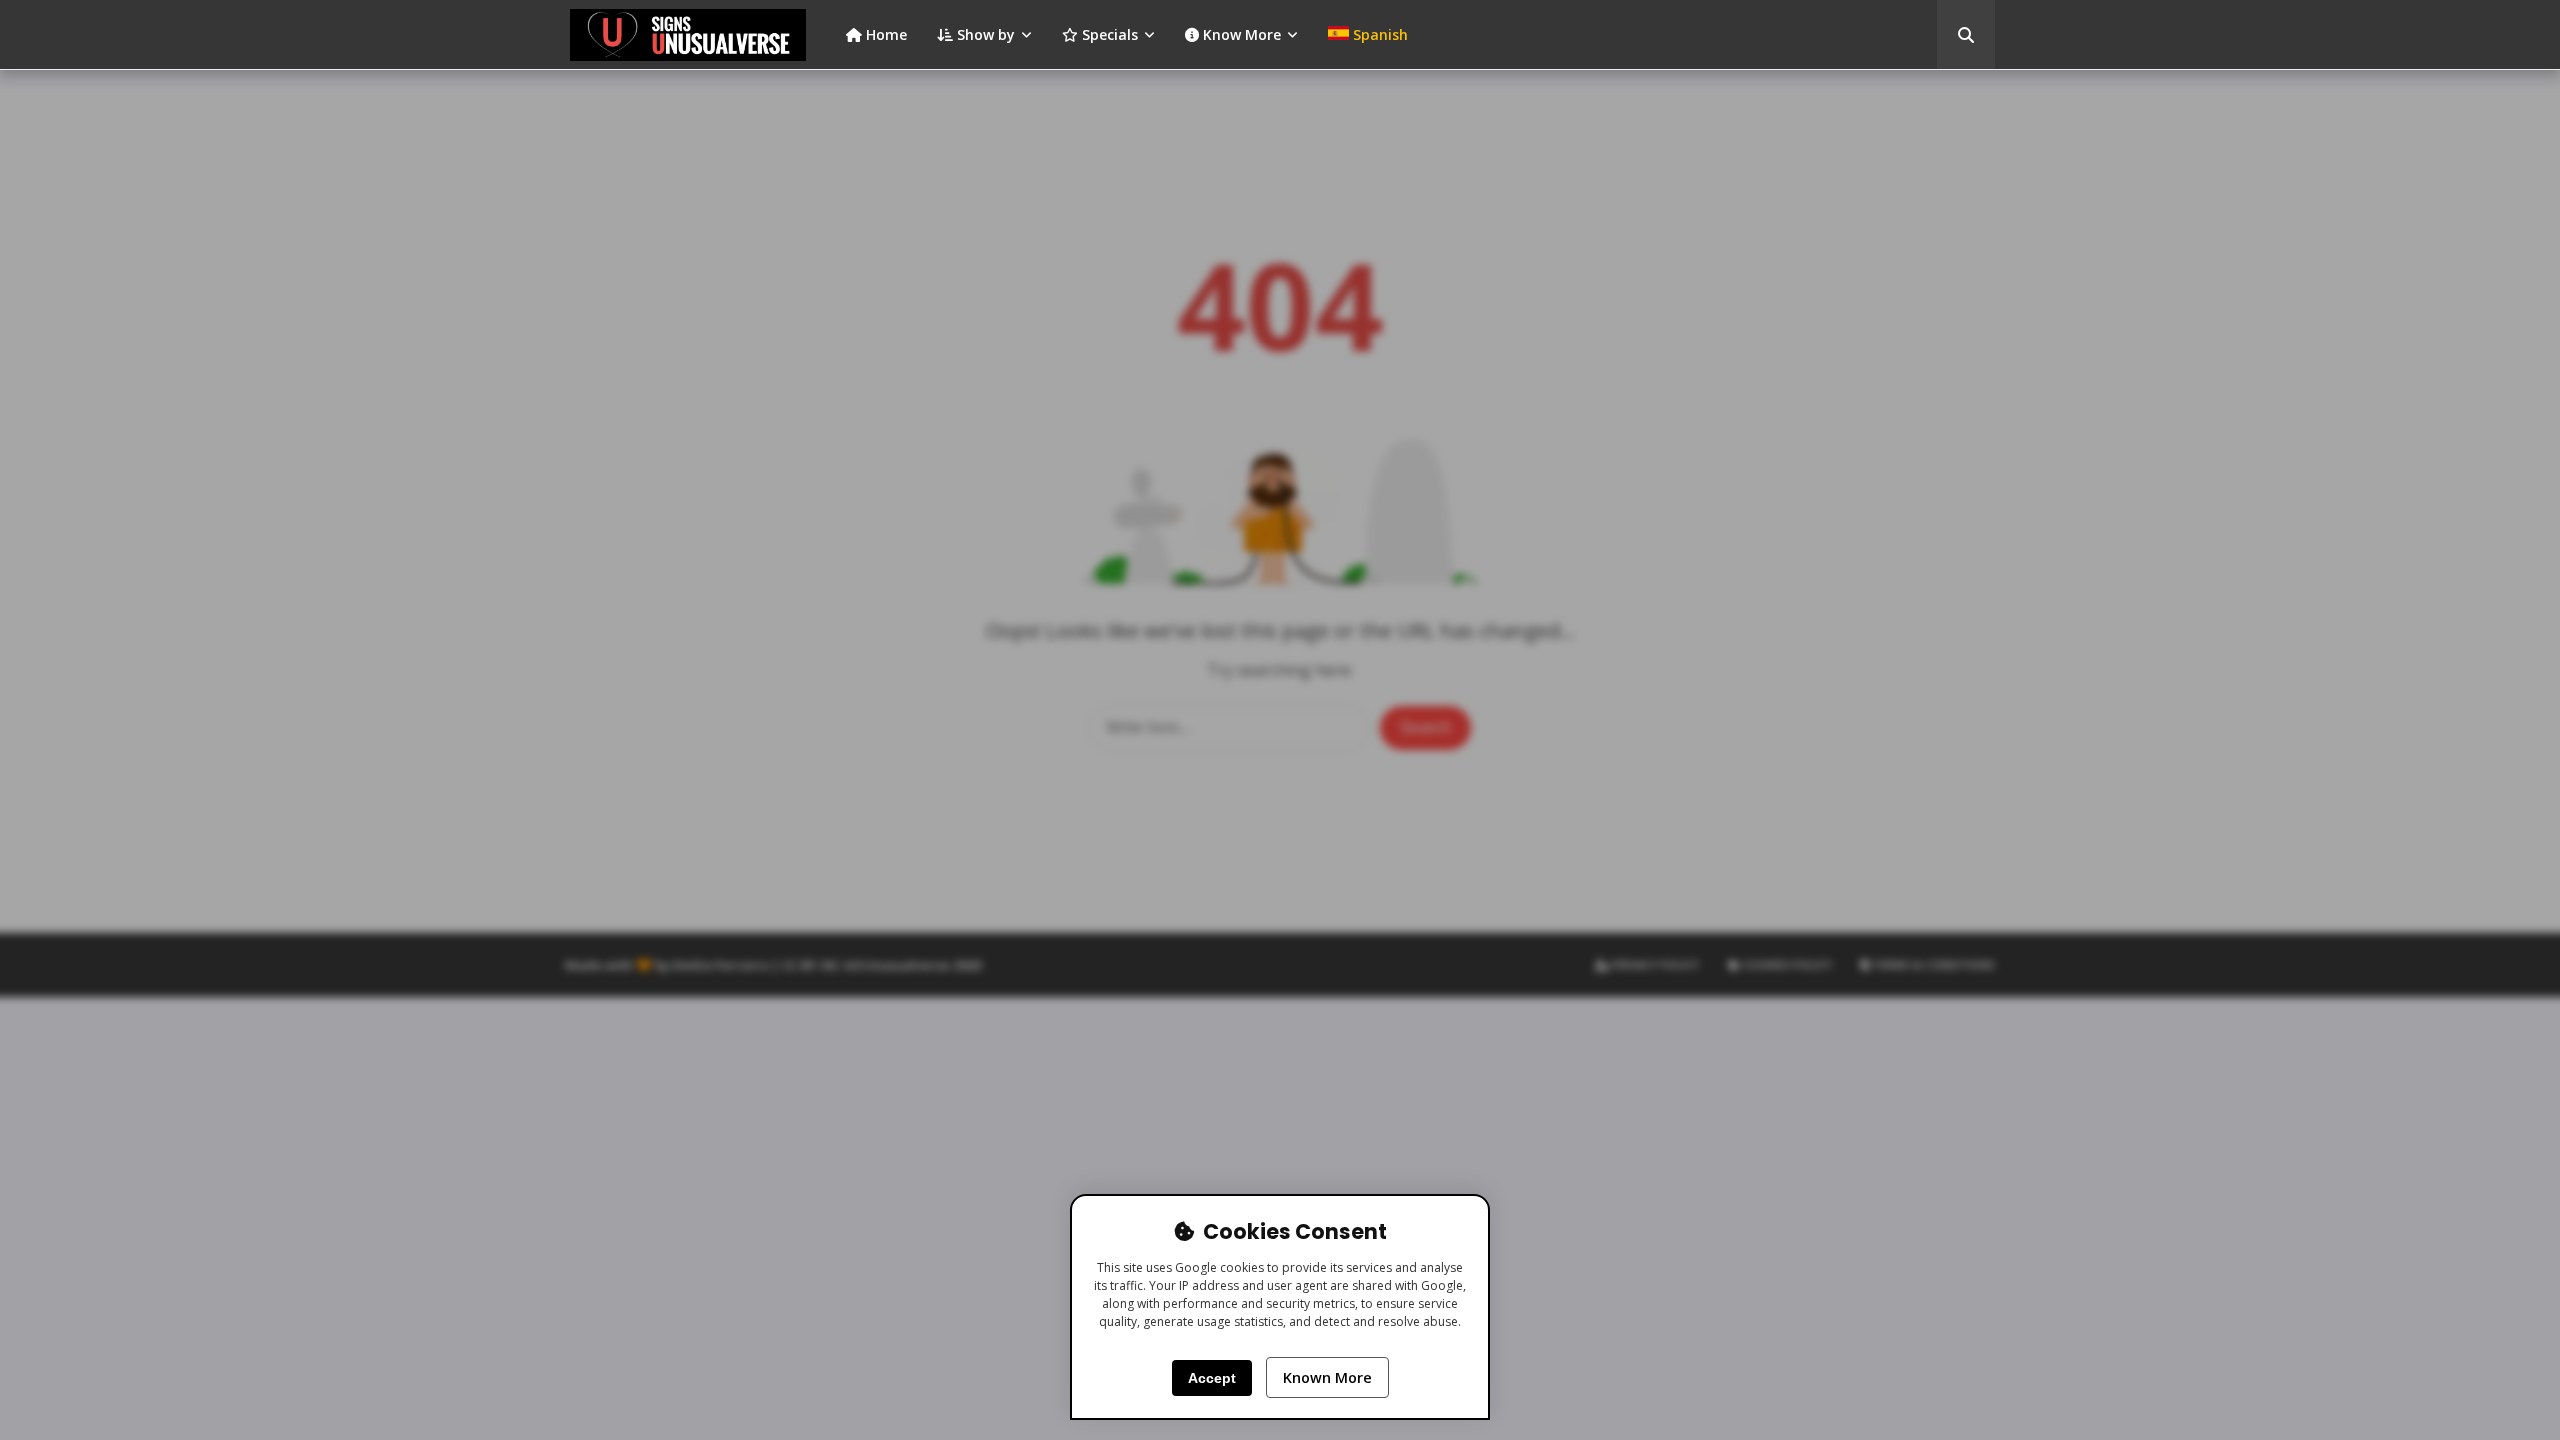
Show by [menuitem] (984, 34)
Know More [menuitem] (1240, 34)
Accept (1212, 1378)
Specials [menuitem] (1108, 34)
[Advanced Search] (1966, 35)
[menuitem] (1368, 35)
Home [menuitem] (884, 34)
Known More (1327, 1377)
